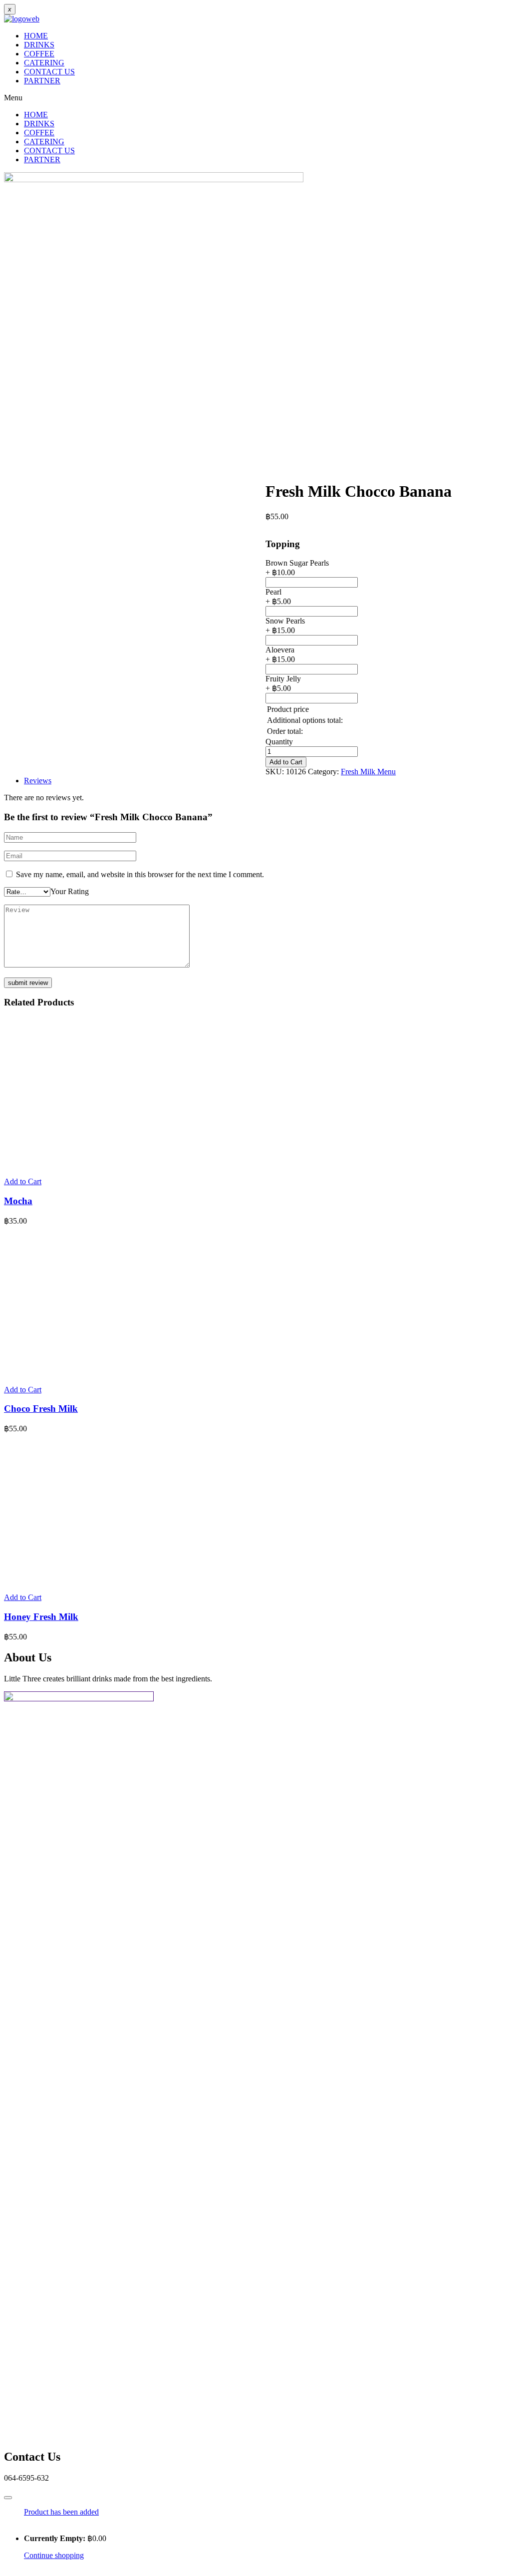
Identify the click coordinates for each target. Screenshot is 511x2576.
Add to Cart (286, 762)
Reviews (38, 781)
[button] (255, 98)
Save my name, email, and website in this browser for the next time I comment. (140, 874)
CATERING (44, 63)
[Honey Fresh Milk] (79, 1580)
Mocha (18, 1201)
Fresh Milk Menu (368, 772)
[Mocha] (79, 1164)
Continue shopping (54, 2555)
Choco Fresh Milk (41, 1409)
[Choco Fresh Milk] (79, 1373)
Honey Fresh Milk (41, 1617)
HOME (36, 36)
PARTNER (42, 81)
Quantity (279, 742)
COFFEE (39, 54)
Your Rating (70, 891)
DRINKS (39, 45)
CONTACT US (49, 72)
